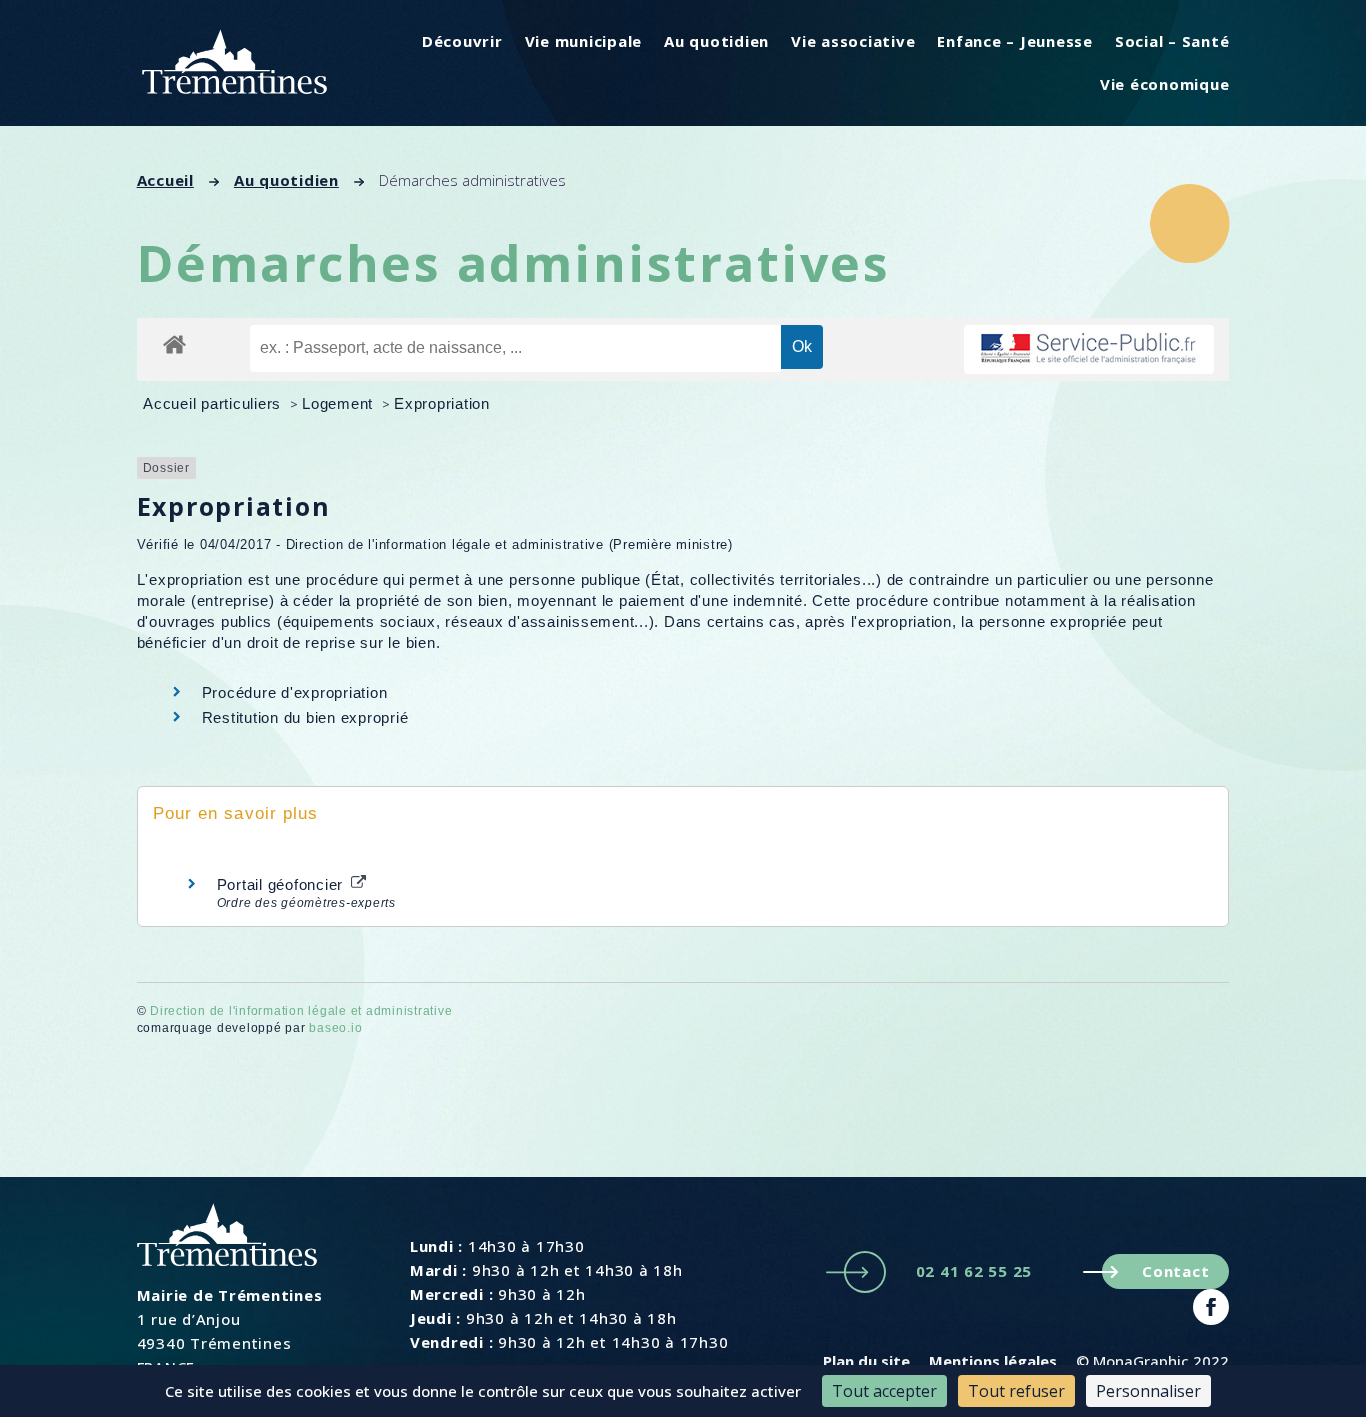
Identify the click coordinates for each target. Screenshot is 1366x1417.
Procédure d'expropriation (295, 692)
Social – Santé (1172, 41)
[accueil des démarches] (174, 343)
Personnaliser (1148, 1391)
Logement (340, 403)
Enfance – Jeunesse (1015, 41)
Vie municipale (584, 41)
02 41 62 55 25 (974, 1271)
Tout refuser (1016, 1391)
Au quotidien (716, 41)
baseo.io (335, 1028)
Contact (1175, 1271)
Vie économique (1165, 84)
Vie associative (853, 41)
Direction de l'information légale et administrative (301, 1011)
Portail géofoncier (282, 884)
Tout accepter (884, 1391)
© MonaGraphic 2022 (1152, 1361)
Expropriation (442, 403)
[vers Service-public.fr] (1089, 349)
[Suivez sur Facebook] (1211, 1307)
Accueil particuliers (214, 403)
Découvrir (462, 41)
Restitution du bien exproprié (305, 717)
